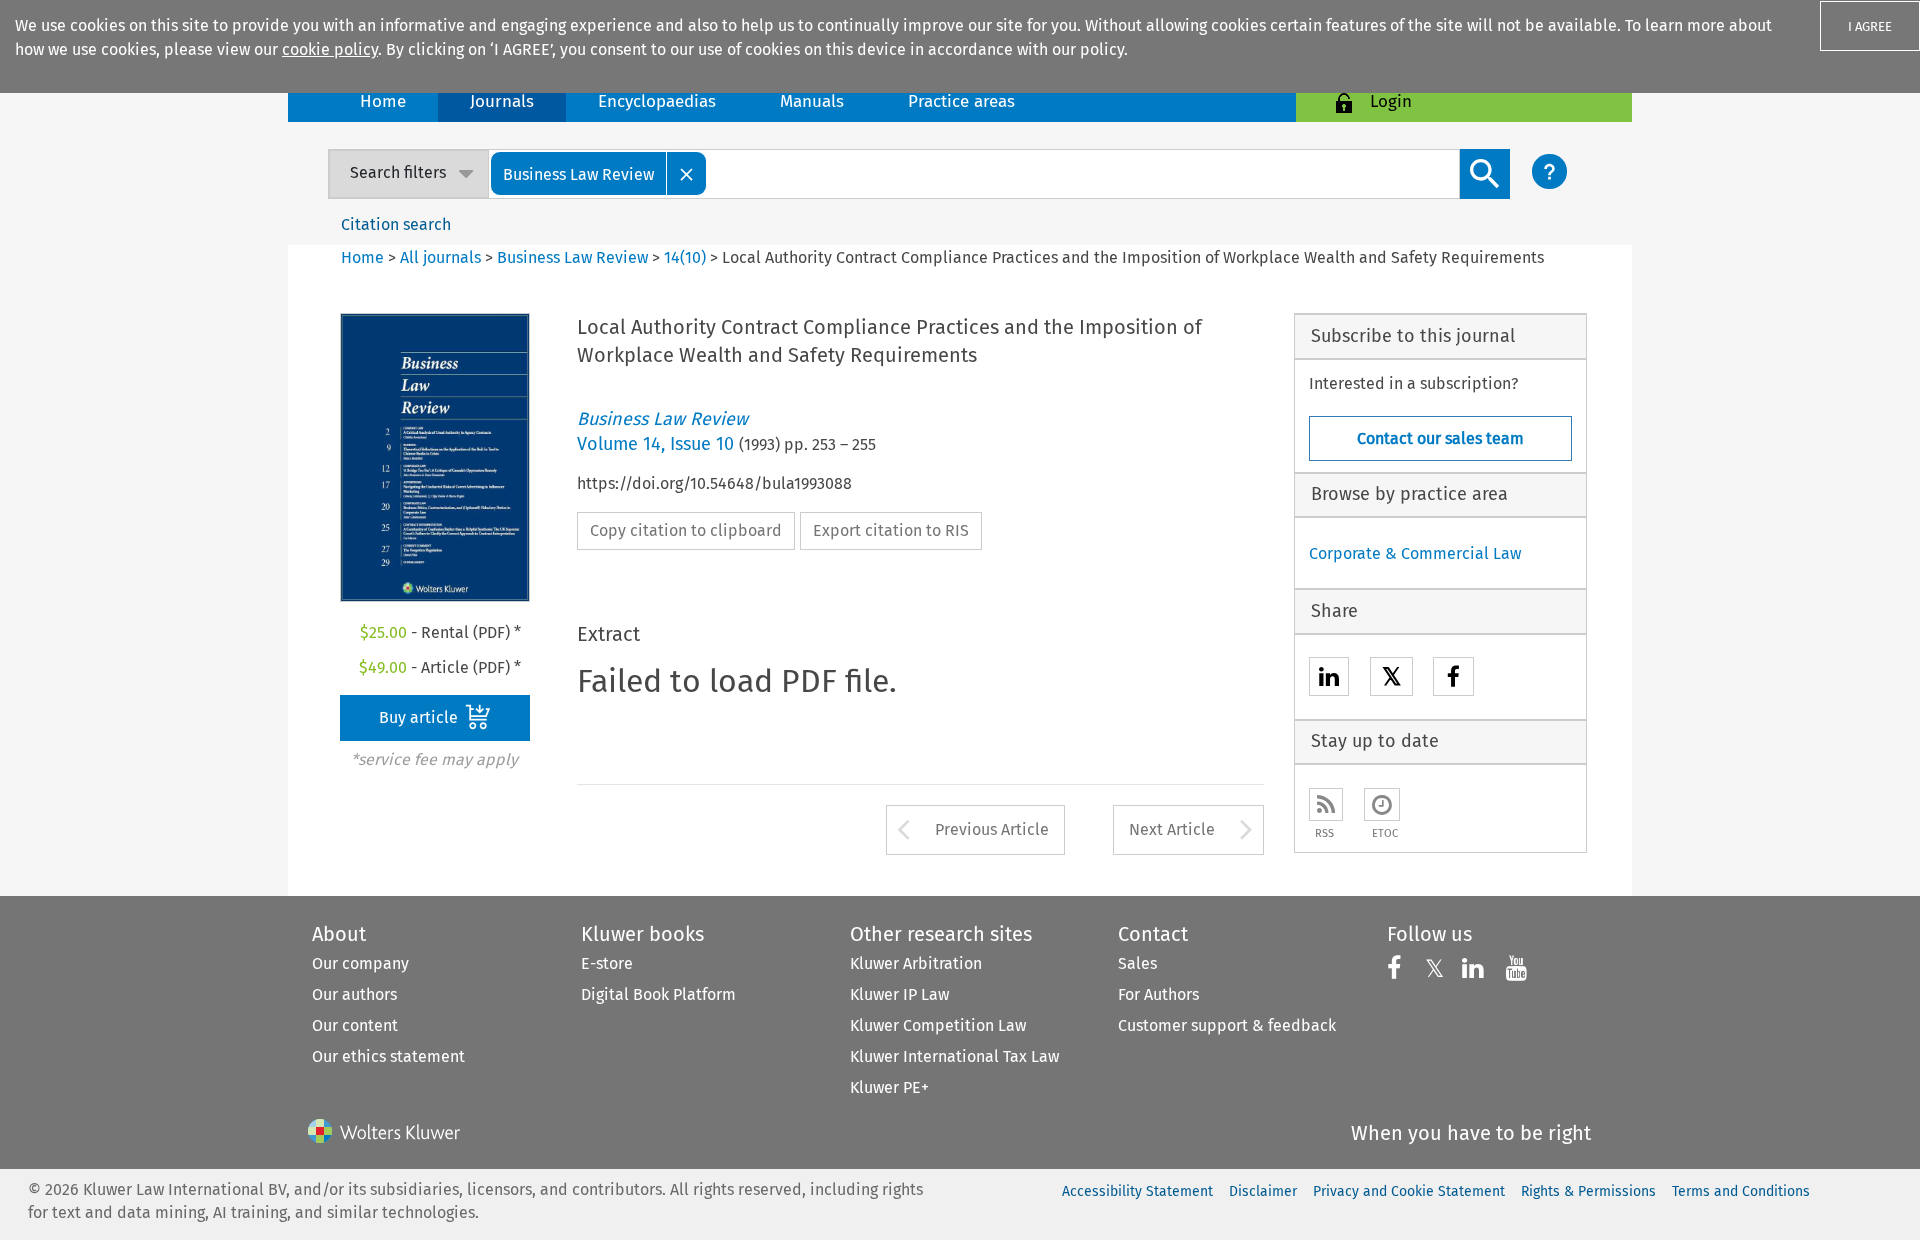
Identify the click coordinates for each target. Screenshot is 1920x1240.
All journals (442, 257)
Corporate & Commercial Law (1415, 553)
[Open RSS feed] (1326, 804)
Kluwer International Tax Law (954, 1056)
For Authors (1158, 994)
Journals (502, 101)
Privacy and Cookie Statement (1409, 1191)
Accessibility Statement (1137, 1191)
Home (383, 101)
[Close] (687, 173)
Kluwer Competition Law (938, 1025)
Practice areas (961, 101)
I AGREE (1870, 26)
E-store (607, 963)
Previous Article (992, 829)
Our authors (354, 994)
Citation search (396, 224)
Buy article (420, 717)
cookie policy (330, 49)
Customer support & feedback (1227, 1025)
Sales (1137, 963)
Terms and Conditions (1741, 1191)
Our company (360, 963)
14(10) (685, 257)
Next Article (1172, 829)
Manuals (812, 101)
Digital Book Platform (658, 994)
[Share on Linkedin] (1329, 679)
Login (1391, 101)
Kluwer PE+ (889, 1087)
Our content (355, 1025)
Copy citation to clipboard (686, 530)
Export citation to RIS (891, 530)
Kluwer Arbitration (916, 963)
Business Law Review (572, 257)
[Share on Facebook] (1453, 679)
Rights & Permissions (1588, 1191)
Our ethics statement (388, 1056)
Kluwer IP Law (899, 994)
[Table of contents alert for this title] (1382, 804)
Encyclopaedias (657, 101)
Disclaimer (1263, 1191)
